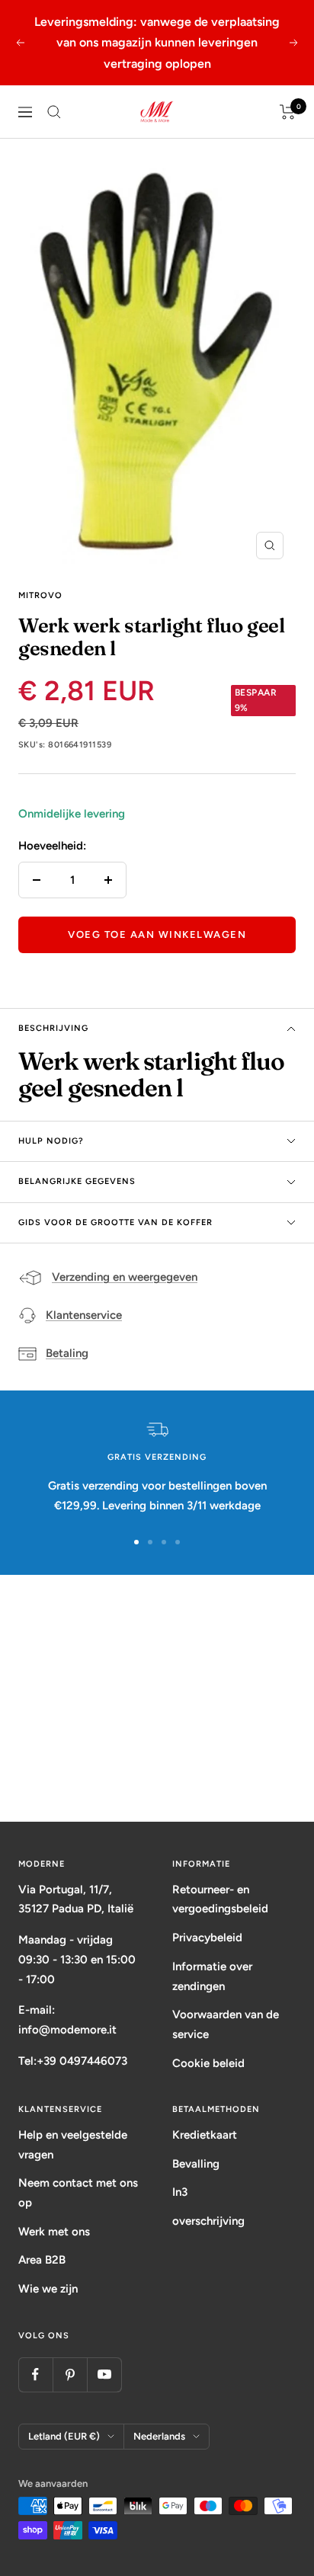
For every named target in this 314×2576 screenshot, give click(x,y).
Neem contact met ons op (78, 2193)
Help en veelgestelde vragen (73, 2145)
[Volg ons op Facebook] (35, 2374)
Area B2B (42, 2260)
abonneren (157, 1763)
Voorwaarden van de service (226, 2024)
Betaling (67, 1353)
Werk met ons (54, 2232)
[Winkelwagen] (288, 112)
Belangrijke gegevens (77, 1181)
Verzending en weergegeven (125, 1277)
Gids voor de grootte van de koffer (115, 1222)
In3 (180, 2192)
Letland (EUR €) (64, 2436)
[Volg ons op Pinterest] (70, 2374)
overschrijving (208, 2221)
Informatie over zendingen (212, 1976)
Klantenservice (84, 1315)
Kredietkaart (205, 2135)
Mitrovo (40, 595)
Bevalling (196, 2164)
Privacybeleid (207, 1938)
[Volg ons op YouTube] (104, 2374)
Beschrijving (53, 1028)
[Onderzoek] (54, 112)
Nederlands (159, 2436)
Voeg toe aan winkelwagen (157, 934)
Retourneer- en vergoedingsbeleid (220, 1899)
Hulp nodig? (51, 1141)
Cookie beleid (208, 2063)
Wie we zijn (48, 2289)
